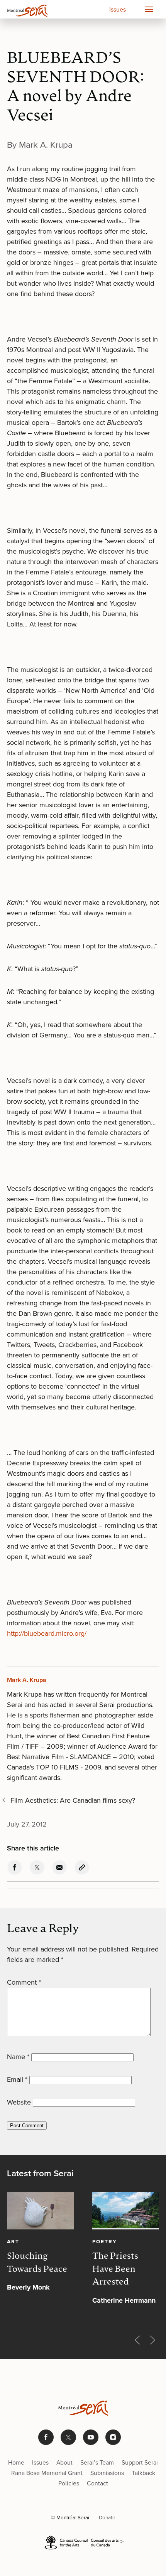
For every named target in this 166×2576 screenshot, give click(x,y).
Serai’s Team (97, 2462)
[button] (149, 9)
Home (16, 2462)
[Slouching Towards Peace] (40, 2211)
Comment (24, 1982)
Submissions (107, 2473)
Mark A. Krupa (27, 1680)
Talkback (143, 2473)
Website (19, 2102)
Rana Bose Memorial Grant (47, 2473)
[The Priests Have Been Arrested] (126, 2211)
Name (18, 2057)
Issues (118, 9)
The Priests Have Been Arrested (115, 2270)
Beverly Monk (28, 2287)
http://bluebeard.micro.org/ (47, 1633)
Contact (97, 2483)
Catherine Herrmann (124, 2300)
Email (17, 2079)
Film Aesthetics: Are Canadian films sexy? (73, 1800)
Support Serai (140, 2462)
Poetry (105, 2241)
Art (13, 2241)
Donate (107, 2517)
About (64, 2462)
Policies (69, 2483)
